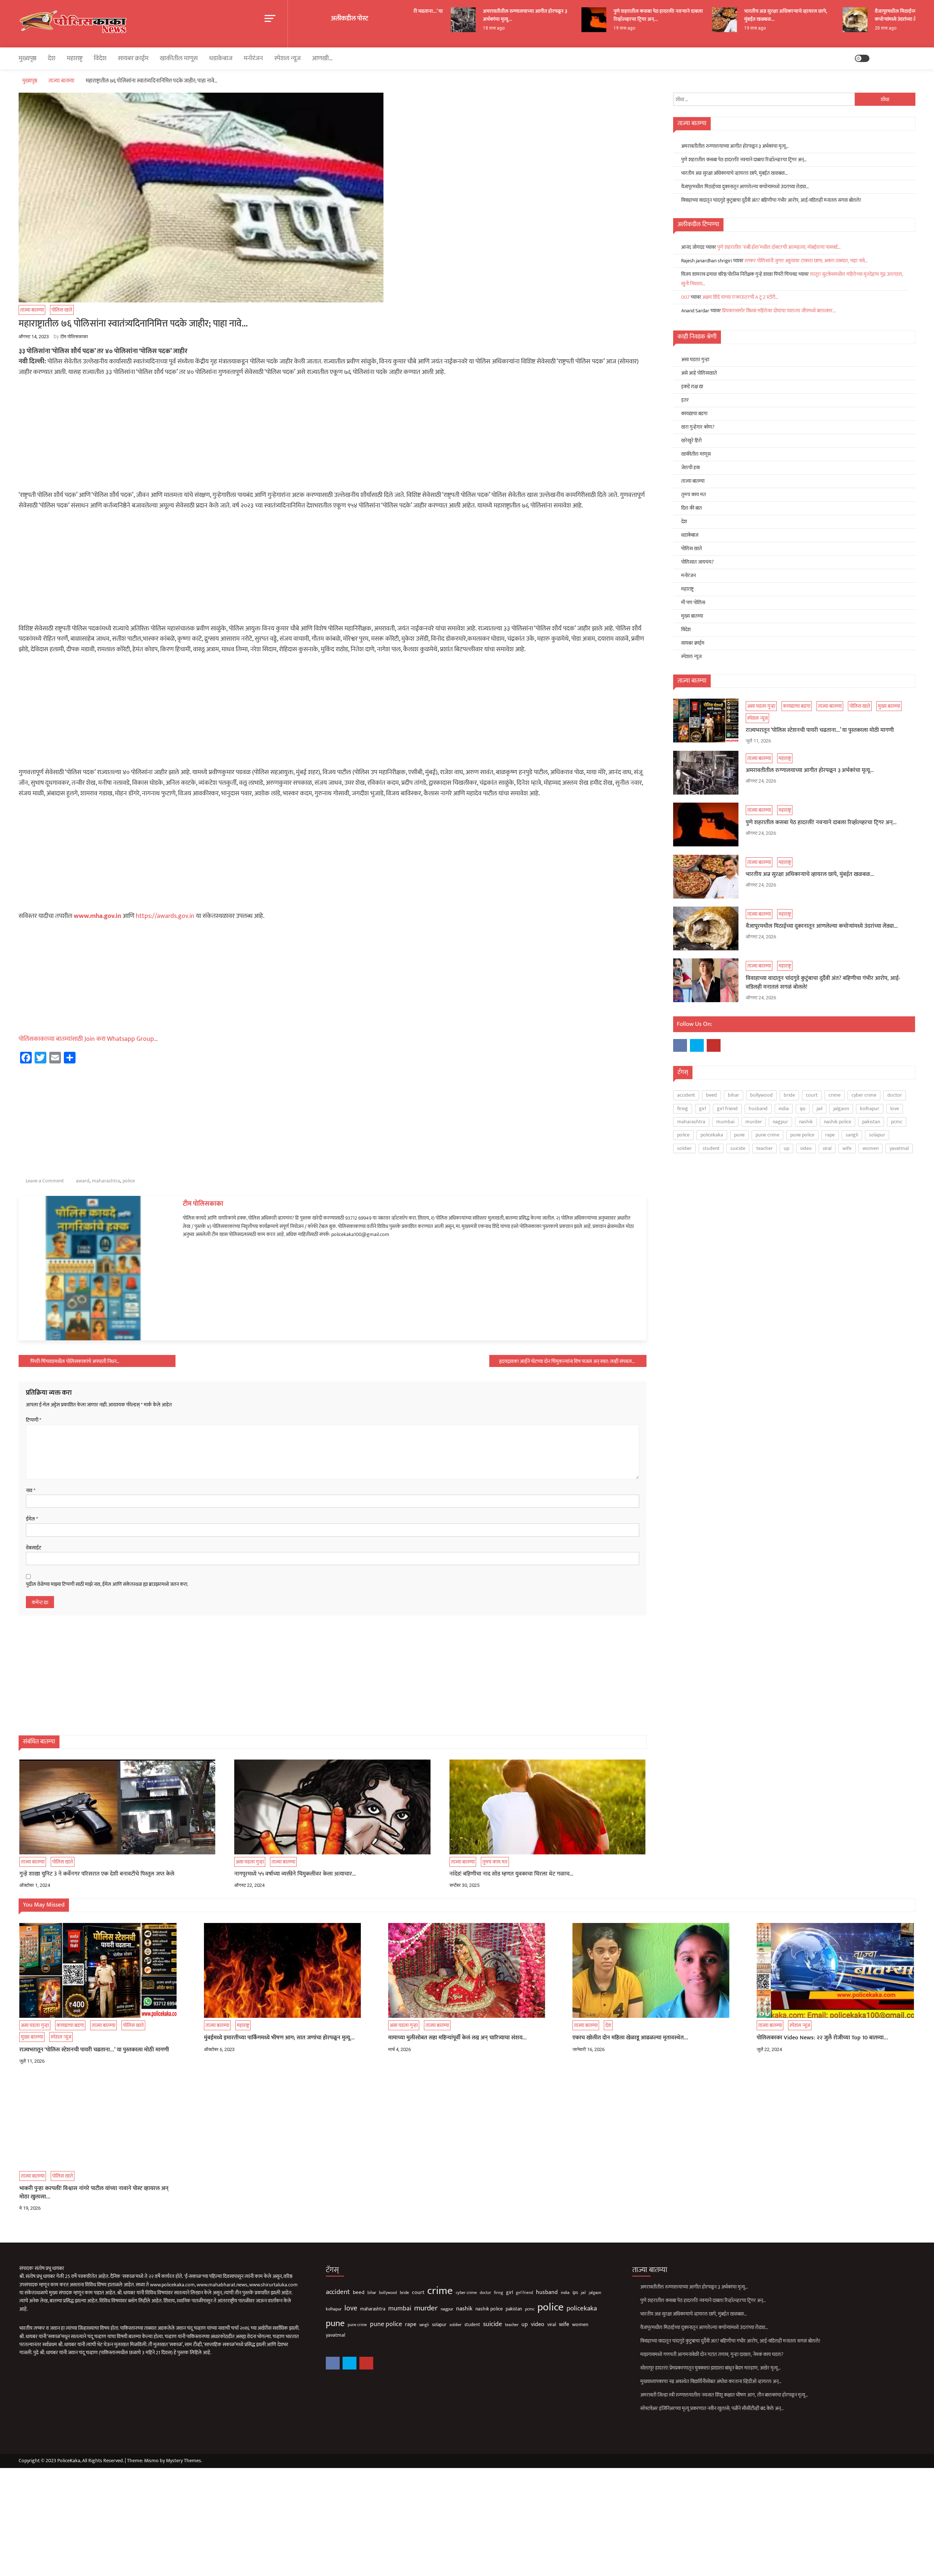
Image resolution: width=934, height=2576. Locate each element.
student (711, 1148)
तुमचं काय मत (495, 1862)
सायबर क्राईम (133, 58)
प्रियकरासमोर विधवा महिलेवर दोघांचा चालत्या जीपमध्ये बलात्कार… (779, 311)
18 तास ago (433, 28)
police (129, 1181)
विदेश (100, 58)
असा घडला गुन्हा (250, 1862)
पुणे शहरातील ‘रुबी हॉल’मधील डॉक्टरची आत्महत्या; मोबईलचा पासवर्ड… (779, 247)
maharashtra (106, 1181)
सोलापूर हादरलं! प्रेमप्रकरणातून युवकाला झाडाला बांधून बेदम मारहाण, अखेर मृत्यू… (711, 2368)
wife (847, 1148)
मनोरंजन (253, 58)
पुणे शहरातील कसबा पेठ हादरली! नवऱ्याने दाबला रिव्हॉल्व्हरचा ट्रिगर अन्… (598, 15)
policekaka (712, 1135)
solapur (877, 1135)
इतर (685, 400)
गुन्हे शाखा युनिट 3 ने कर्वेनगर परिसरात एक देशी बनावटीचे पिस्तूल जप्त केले (97, 1874)
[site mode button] (862, 58)
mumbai (725, 1122)
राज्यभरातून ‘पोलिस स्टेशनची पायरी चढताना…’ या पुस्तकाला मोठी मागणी (820, 730)
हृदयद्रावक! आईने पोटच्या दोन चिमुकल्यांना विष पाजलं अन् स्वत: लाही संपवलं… (567, 1361)
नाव (31, 1491)
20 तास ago (825, 28)
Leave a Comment (45, 1181)
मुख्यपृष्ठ (28, 58)
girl (703, 1109)
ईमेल (32, 1519)
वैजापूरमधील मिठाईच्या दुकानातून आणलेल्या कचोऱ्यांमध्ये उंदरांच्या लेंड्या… (856, 15)
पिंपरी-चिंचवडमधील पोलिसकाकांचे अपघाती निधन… (75, 1361)
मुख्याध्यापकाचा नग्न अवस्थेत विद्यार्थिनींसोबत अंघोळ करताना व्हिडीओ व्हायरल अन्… (711, 2381)
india (784, 1109)
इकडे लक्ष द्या (692, 387)
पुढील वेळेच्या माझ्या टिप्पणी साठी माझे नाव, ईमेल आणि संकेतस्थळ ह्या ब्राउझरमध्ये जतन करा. (107, 1584)
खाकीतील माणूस (179, 58)
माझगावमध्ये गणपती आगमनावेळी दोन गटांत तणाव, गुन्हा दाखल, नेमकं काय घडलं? (712, 2354)
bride (789, 1095)
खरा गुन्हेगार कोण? (698, 427)
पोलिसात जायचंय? (697, 562)
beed (711, 1095)
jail (819, 1109)
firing (683, 1109)
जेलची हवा (690, 468)
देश (52, 58)
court (812, 1095)
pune (739, 1135)
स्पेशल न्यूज (287, 58)
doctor (895, 1095)
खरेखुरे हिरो (691, 441)
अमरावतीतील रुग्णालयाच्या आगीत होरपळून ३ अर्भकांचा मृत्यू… (465, 15)
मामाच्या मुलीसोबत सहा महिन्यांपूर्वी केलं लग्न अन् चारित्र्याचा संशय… (458, 2038)
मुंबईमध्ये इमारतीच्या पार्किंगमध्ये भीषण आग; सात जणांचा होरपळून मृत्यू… (279, 2038)
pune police (802, 1135)
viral (827, 1148)
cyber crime (864, 1095)
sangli (852, 1135)
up (786, 1148)
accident (686, 1095)
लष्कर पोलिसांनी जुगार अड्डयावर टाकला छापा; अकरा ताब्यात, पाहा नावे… (806, 261)
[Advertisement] (332, 436)
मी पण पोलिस (693, 603)
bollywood (761, 1095)
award (83, 1181)
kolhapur (870, 1109)
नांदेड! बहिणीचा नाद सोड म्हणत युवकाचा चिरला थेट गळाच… (512, 1874)
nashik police (837, 1122)
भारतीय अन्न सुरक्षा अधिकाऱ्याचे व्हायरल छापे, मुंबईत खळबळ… (725, 15)
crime (835, 1095)
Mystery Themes (184, 2461)
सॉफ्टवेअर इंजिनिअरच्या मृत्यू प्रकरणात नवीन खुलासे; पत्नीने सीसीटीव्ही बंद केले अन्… (712, 2408)
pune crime (767, 1135)
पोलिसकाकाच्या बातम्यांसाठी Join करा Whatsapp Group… (88, 1039)
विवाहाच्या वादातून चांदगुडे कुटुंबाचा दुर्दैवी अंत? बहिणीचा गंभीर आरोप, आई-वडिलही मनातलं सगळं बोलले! (771, 200)
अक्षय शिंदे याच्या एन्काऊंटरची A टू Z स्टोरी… (740, 297)
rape (830, 1135)
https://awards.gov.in (165, 916)
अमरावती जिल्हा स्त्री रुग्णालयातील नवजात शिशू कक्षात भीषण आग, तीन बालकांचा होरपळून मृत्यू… (724, 2395)
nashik (806, 1122)
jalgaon (841, 1109)
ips (803, 1109)
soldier (684, 1148)
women (871, 1148)
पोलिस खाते (62, 310)
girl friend (727, 1109)
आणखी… (322, 58)
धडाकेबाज (221, 58)
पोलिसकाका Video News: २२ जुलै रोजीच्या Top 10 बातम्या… (822, 2038)
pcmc (897, 1122)
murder (754, 1122)
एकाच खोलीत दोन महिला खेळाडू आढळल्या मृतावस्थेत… (630, 2038)
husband (758, 1109)
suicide (738, 1148)
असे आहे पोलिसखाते (699, 373)
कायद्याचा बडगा (694, 414)
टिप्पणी (34, 1420)
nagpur (780, 1122)
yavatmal (899, 1148)
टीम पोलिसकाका (74, 337)
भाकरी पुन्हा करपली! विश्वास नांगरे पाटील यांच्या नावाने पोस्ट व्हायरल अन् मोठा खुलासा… (94, 2193)
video (806, 1148)
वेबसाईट (34, 1548)
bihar (734, 1095)
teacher (765, 1148)
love (895, 1109)
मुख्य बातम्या (692, 616)
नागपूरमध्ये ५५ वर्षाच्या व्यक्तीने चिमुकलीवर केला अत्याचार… (295, 1874)
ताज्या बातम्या (32, 310)
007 (685, 297)
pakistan (871, 1122)
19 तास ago (564, 28)
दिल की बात (692, 508)
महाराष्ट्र (75, 58)
